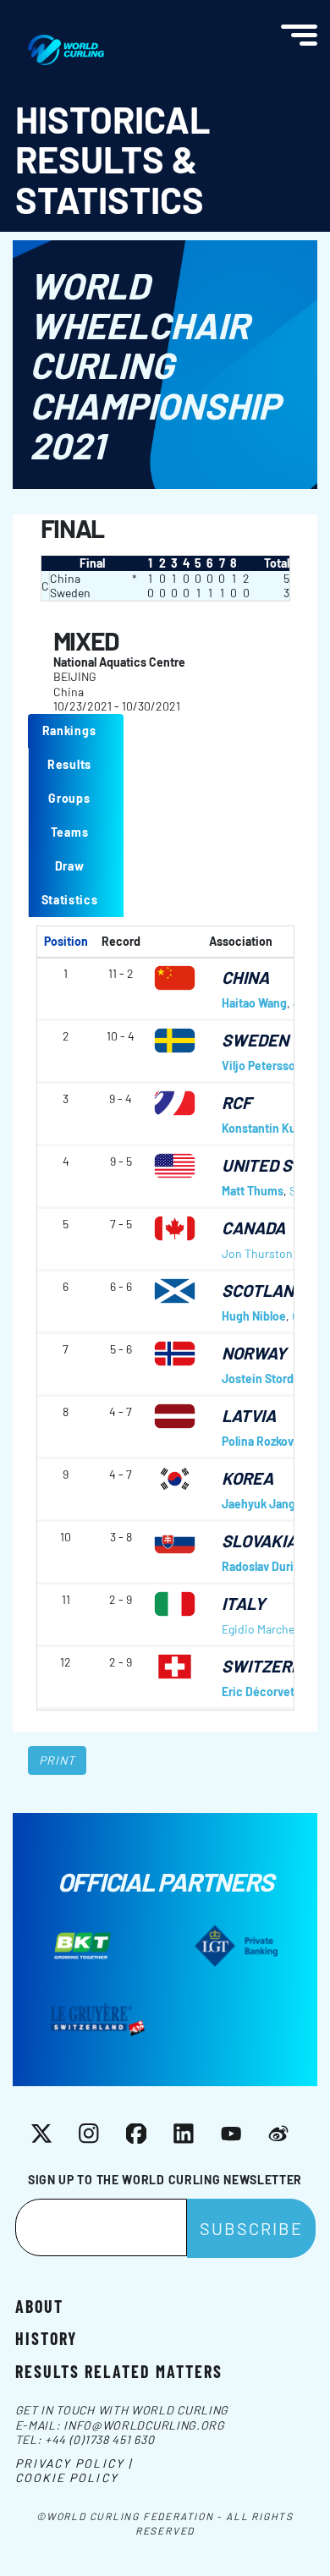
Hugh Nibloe (254, 1316)
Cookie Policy (67, 2477)
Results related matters (119, 2370)
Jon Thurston (257, 1253)
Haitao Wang (254, 1003)
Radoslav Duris (261, 1566)
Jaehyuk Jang (258, 1504)
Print (58, 1760)
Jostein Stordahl (265, 1379)
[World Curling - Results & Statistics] (66, 43)
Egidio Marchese (264, 1629)
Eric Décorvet (258, 1692)
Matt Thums (253, 1191)
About (39, 2305)
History (46, 2337)
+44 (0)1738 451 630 (99, 2439)
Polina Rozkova (261, 1441)
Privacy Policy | (74, 2463)
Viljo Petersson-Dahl (276, 1066)
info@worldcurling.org (144, 2425)
